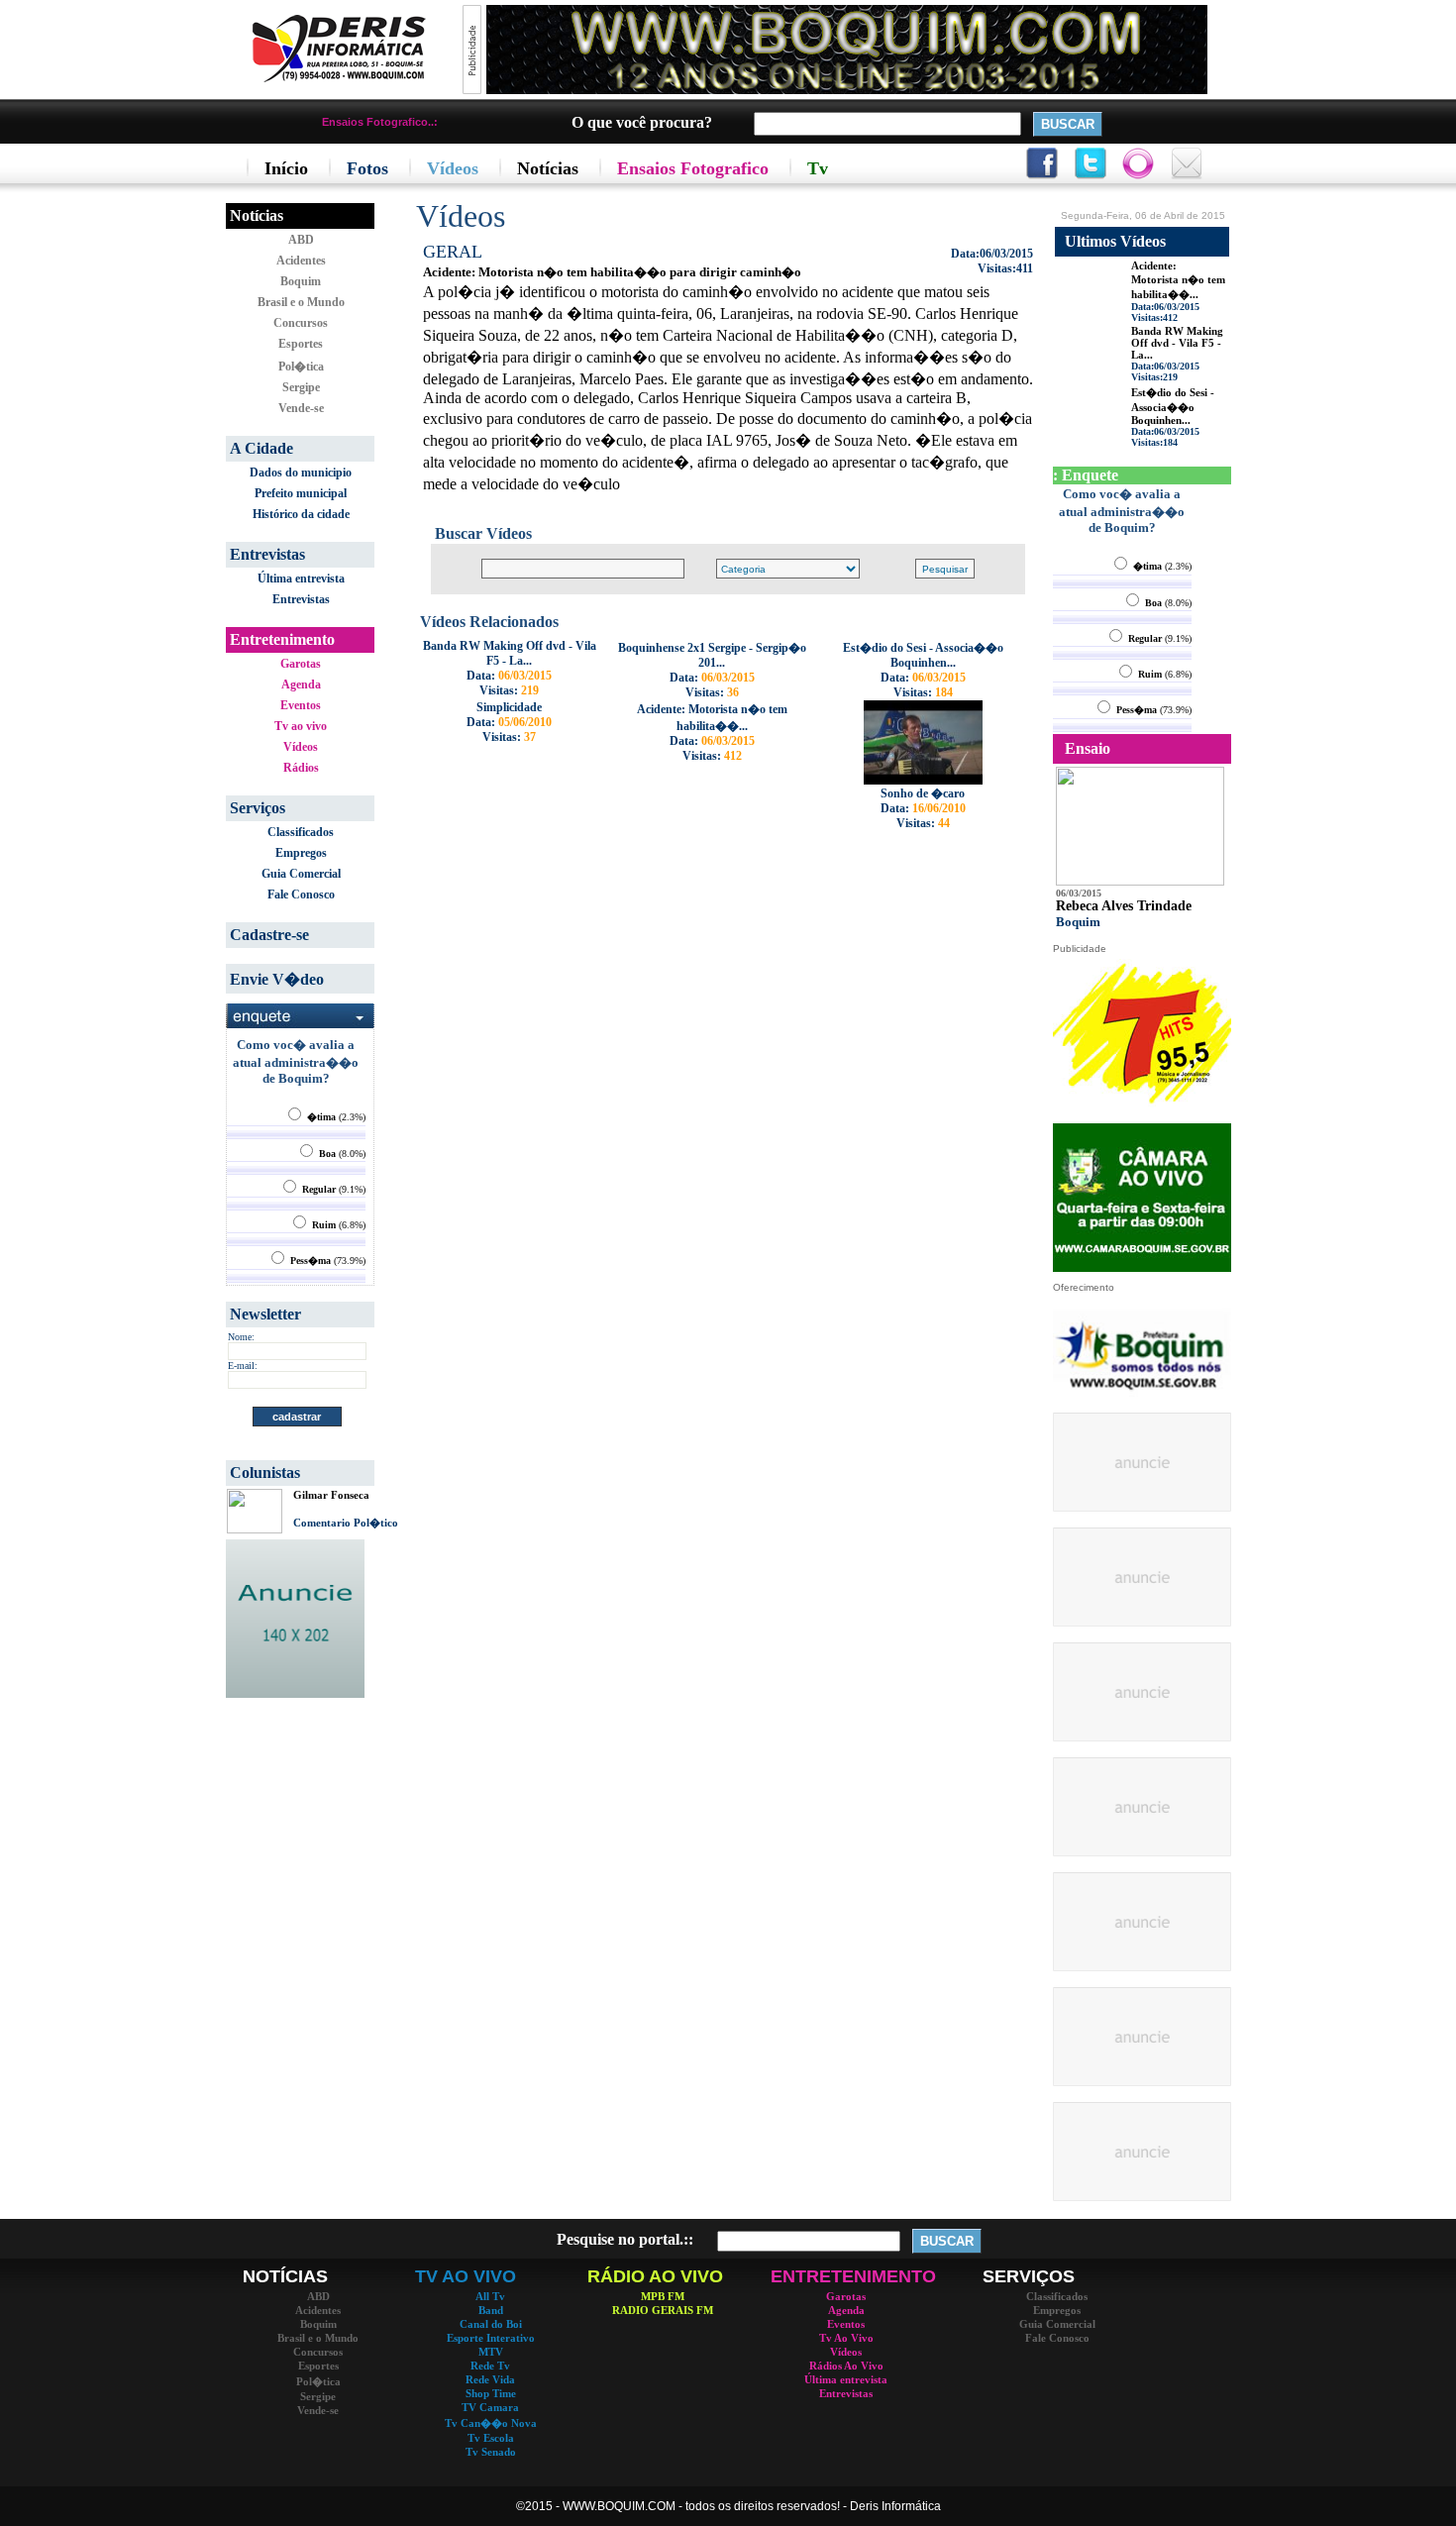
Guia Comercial (301, 874)
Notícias (257, 215)
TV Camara (490, 2407)
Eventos (301, 705)
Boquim (301, 281)
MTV (491, 2352)
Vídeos (301, 747)
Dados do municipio (301, 473)
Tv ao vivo (301, 726)
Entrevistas (301, 599)
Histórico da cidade (301, 514)
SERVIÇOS (1029, 2276)
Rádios (301, 768)
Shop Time (491, 2393)
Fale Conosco (301, 895)
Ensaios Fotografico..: (380, 122)
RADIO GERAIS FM (663, 2310)
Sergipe (301, 387)
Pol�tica (301, 367)
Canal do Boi (491, 2324)
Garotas (301, 664)
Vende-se (301, 408)
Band (491, 2310)
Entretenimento (282, 639)
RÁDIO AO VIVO (655, 2276)
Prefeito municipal (301, 493)
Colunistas (265, 1473)
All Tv (490, 2296)
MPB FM (663, 2296)
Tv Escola (491, 2438)
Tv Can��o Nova (491, 2423)
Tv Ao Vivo (846, 2338)
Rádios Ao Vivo (846, 2366)
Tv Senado (491, 2452)
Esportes (301, 344)
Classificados (301, 832)
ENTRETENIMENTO (853, 2276)
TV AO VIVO (466, 2276)
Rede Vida (490, 2379)
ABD (301, 240)
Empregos (301, 853)
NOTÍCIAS (285, 2276)
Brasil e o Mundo (301, 302)
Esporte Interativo (491, 2338)
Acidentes (301, 261)
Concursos (301, 323)
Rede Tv (490, 2366)
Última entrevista (301, 579)
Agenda (301, 684)
